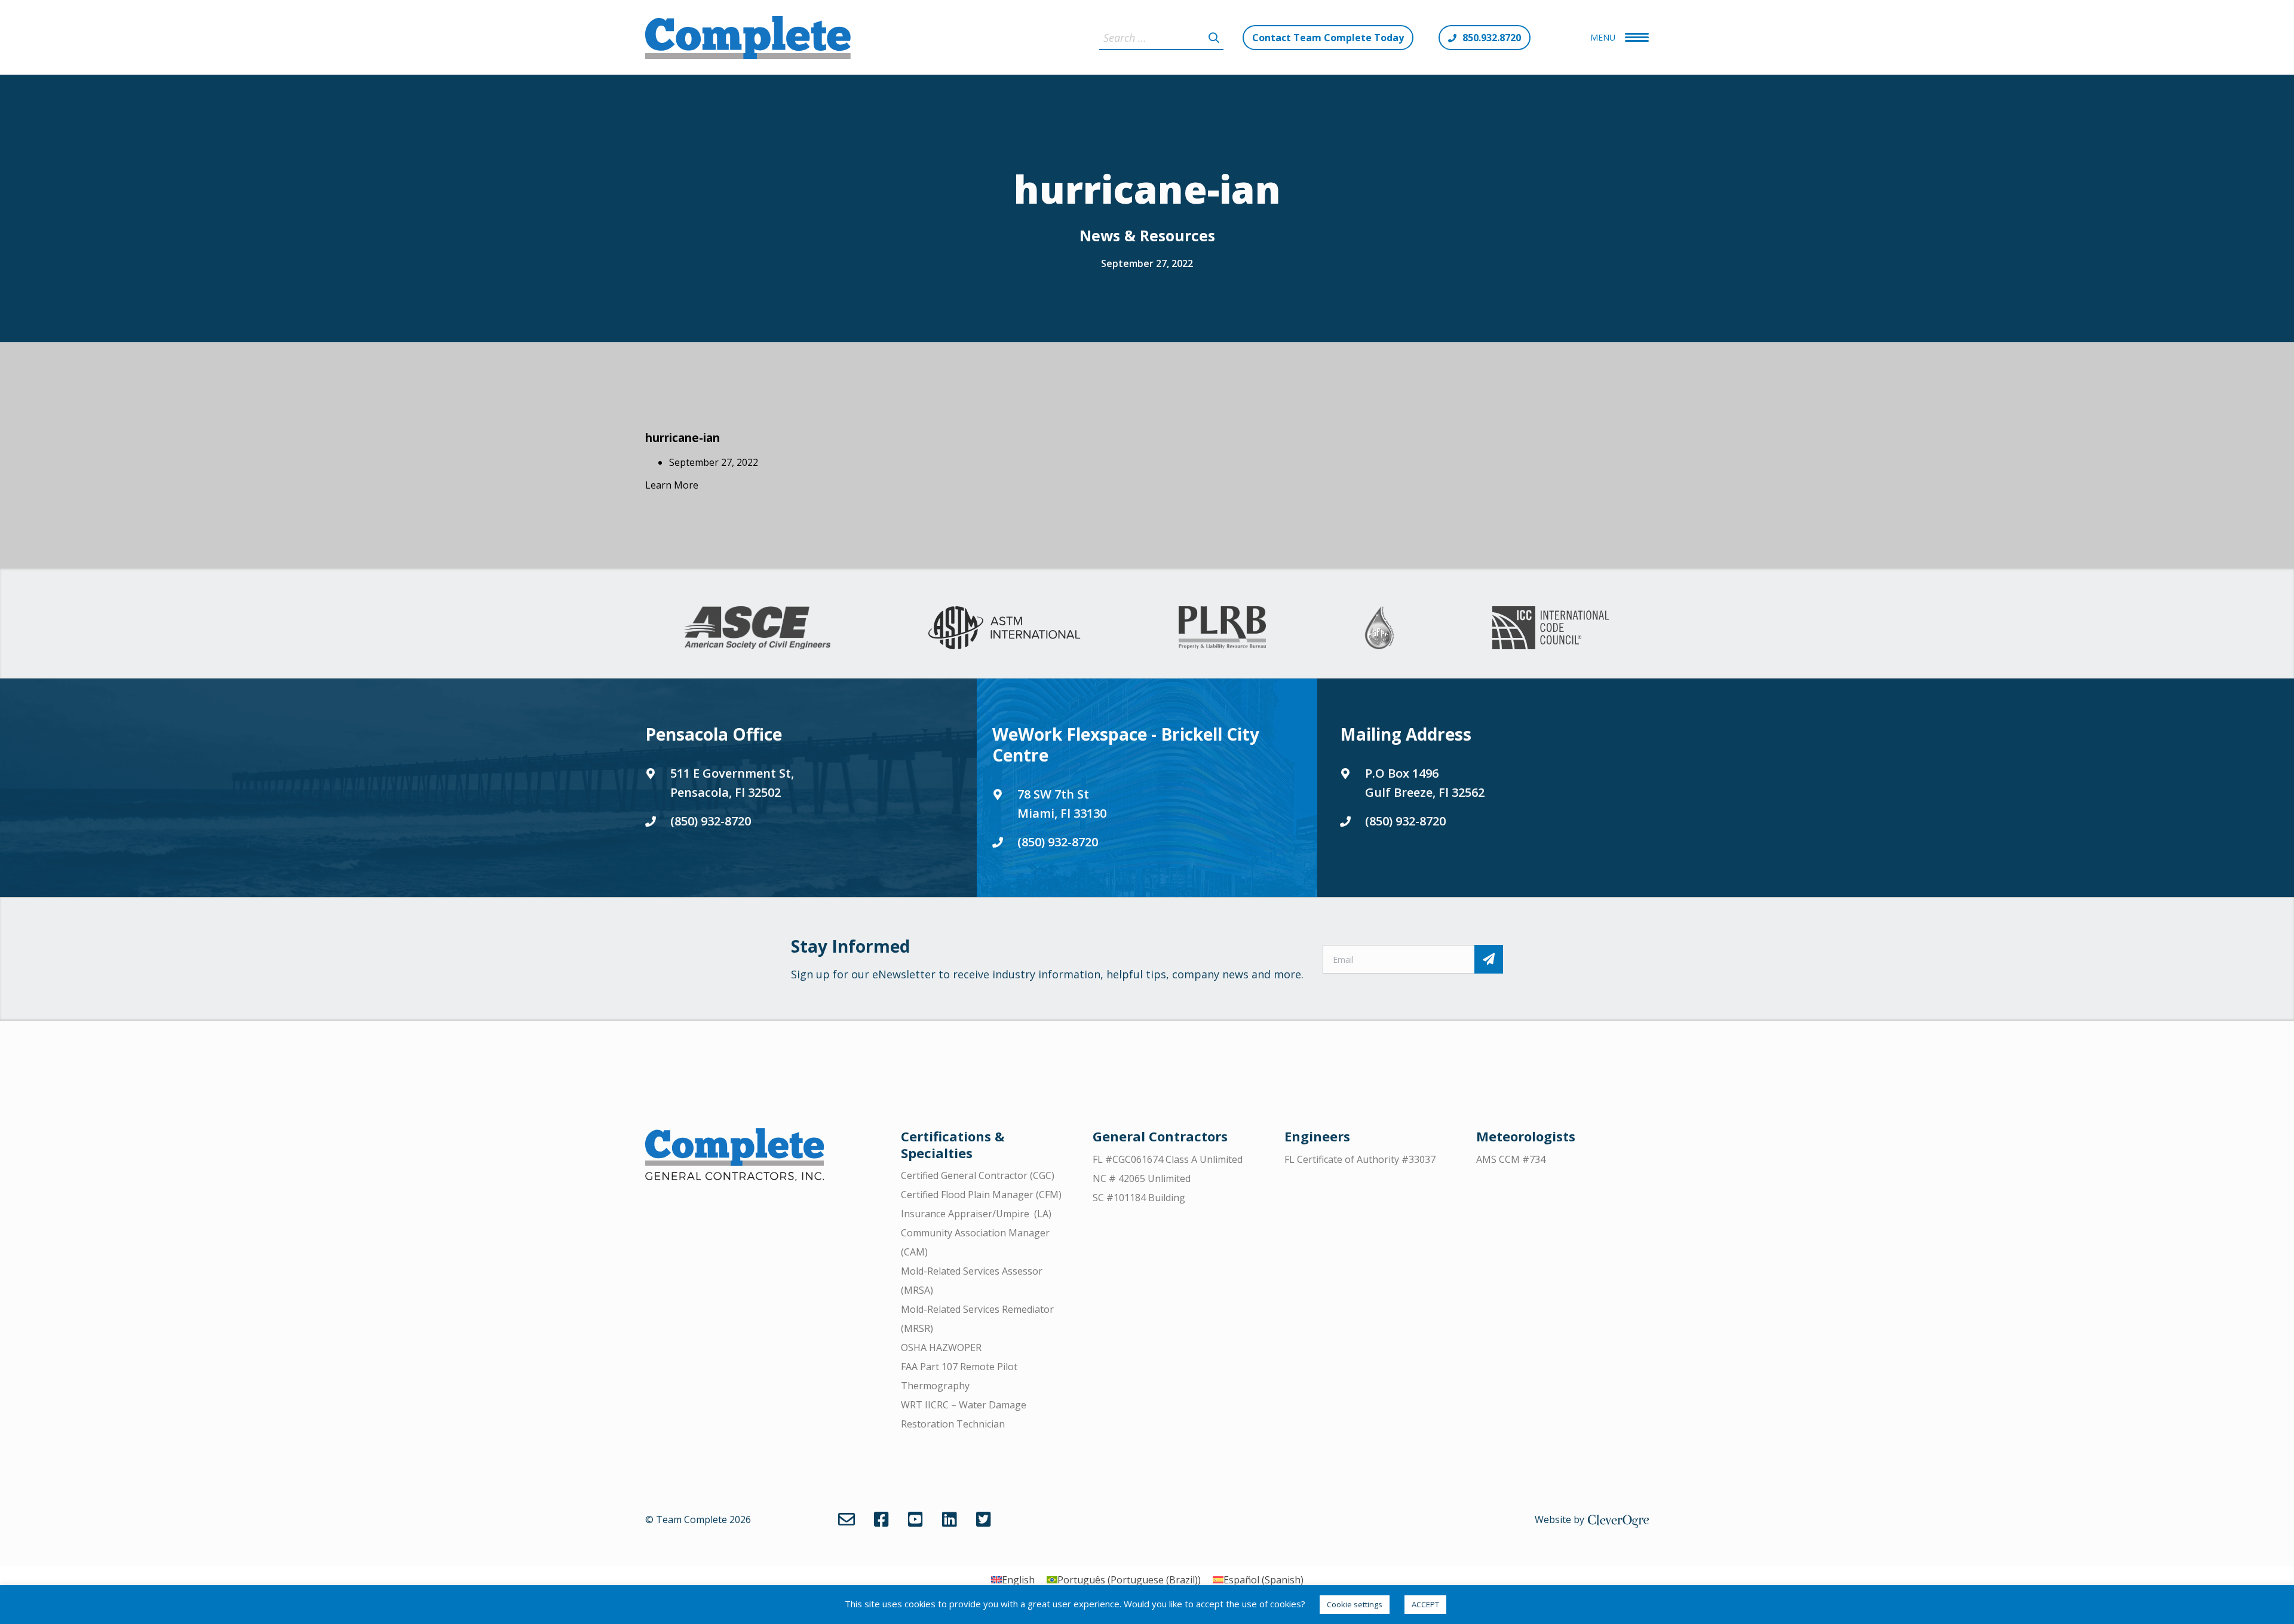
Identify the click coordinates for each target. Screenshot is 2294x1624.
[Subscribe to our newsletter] (1489, 959)
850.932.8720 (1492, 38)
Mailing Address (1406, 734)
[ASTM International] (1004, 628)
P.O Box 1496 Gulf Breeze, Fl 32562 (1425, 783)
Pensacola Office (714, 734)
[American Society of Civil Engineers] (757, 628)
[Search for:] (1161, 38)
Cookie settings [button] (1355, 1604)
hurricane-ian (683, 438)
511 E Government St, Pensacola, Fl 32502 (732, 783)
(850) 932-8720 (711, 821)
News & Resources (1147, 235)
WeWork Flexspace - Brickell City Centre (1126, 745)
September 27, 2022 (1147, 263)
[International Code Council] (1551, 628)
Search (1214, 38)
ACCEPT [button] (1425, 1604)
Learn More (672, 485)
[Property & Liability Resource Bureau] (1222, 628)
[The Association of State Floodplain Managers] (1379, 628)
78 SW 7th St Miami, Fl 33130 (1062, 804)
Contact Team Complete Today (1328, 38)
